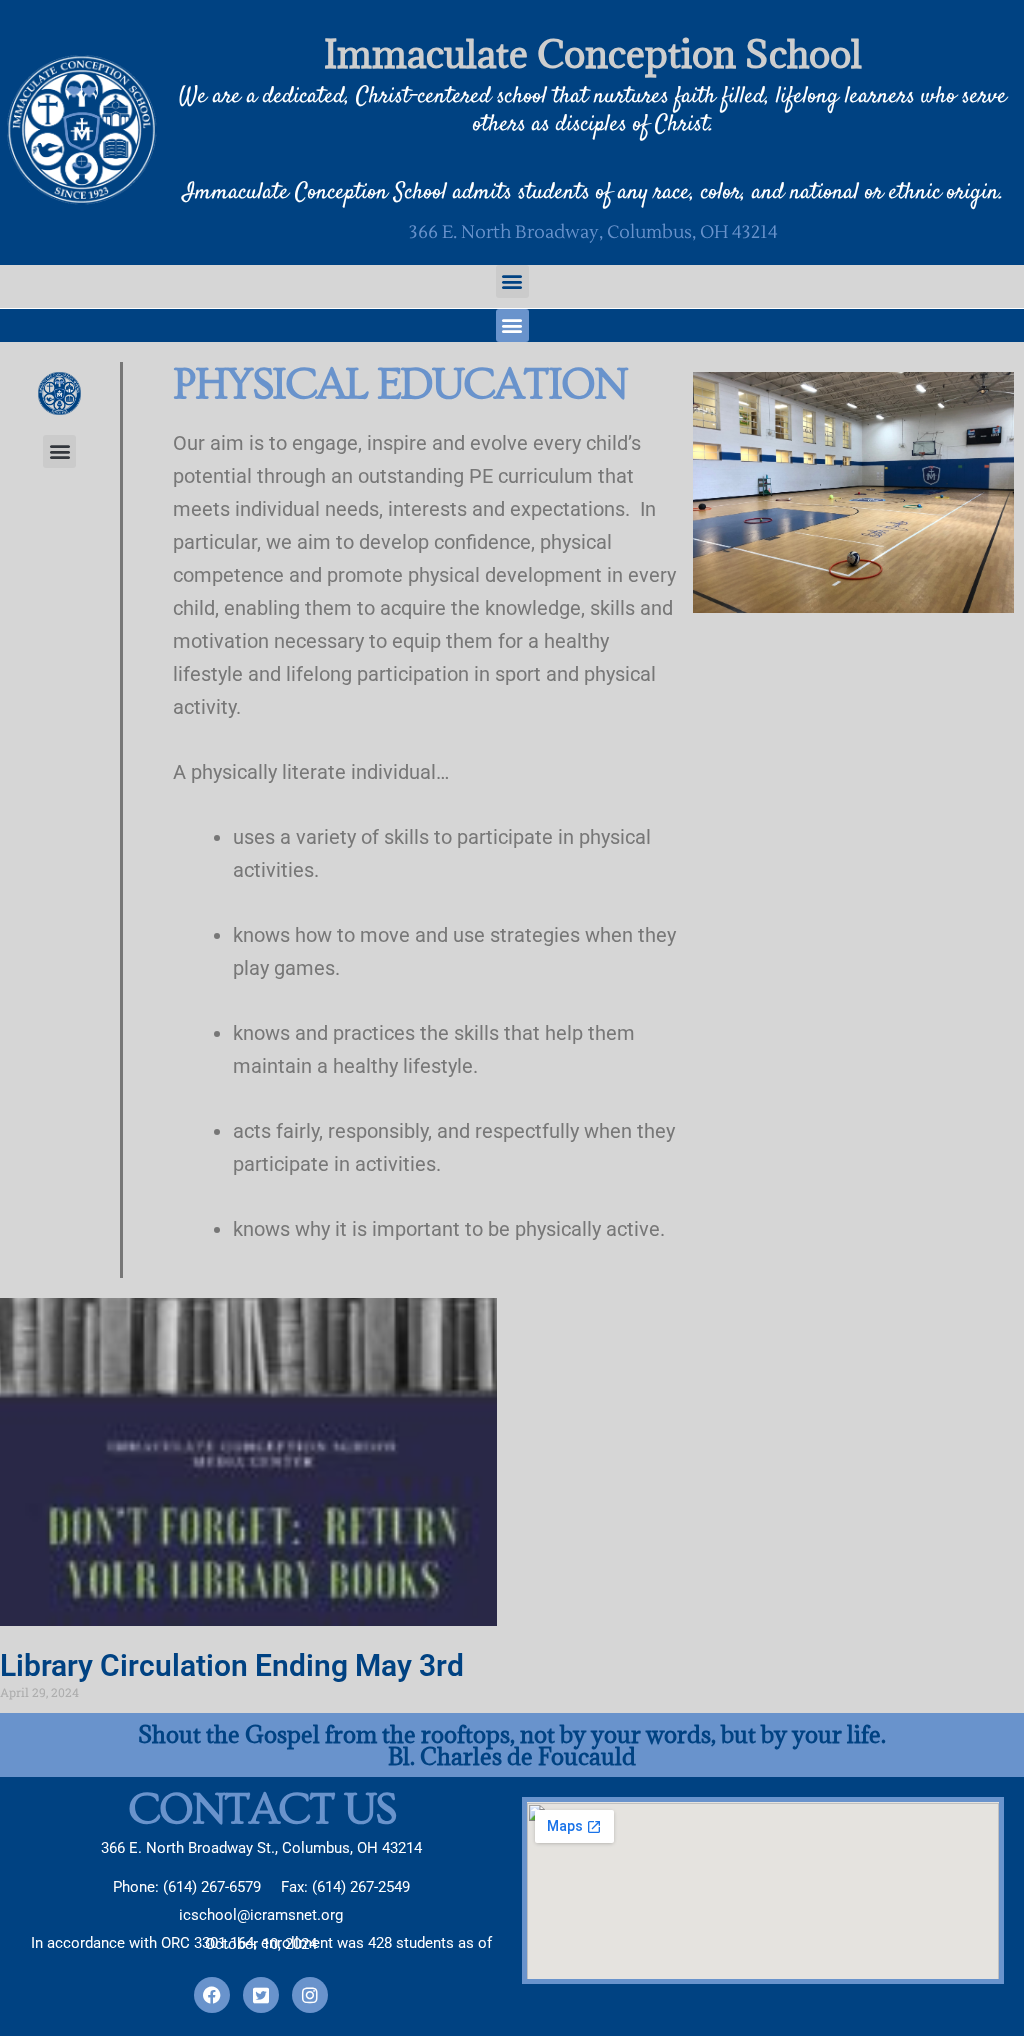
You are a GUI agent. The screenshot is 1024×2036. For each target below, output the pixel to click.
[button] (512, 281)
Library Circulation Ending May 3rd (232, 1665)
